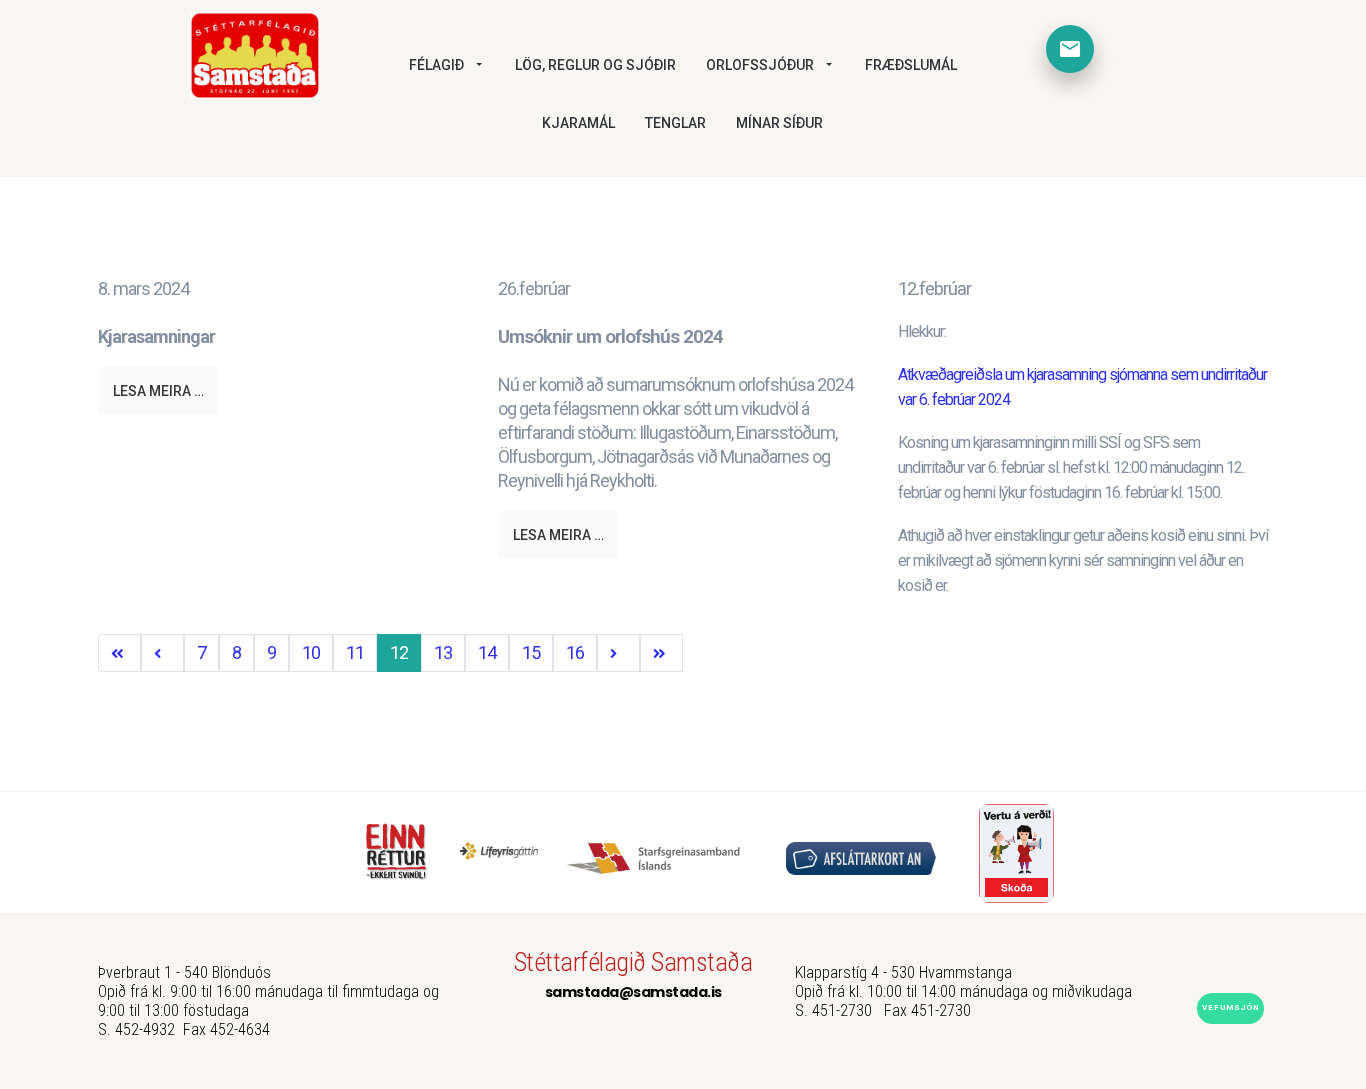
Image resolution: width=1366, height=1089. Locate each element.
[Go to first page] (119, 653)
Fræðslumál (911, 65)
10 (311, 652)
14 (487, 652)
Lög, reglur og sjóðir (595, 65)
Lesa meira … (158, 391)
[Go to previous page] (162, 653)
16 (575, 652)
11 (355, 652)
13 (443, 652)
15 (531, 652)
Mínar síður (779, 123)
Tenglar (675, 123)
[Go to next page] (618, 653)
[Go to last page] (661, 653)
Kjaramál (578, 123)
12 (399, 652)
